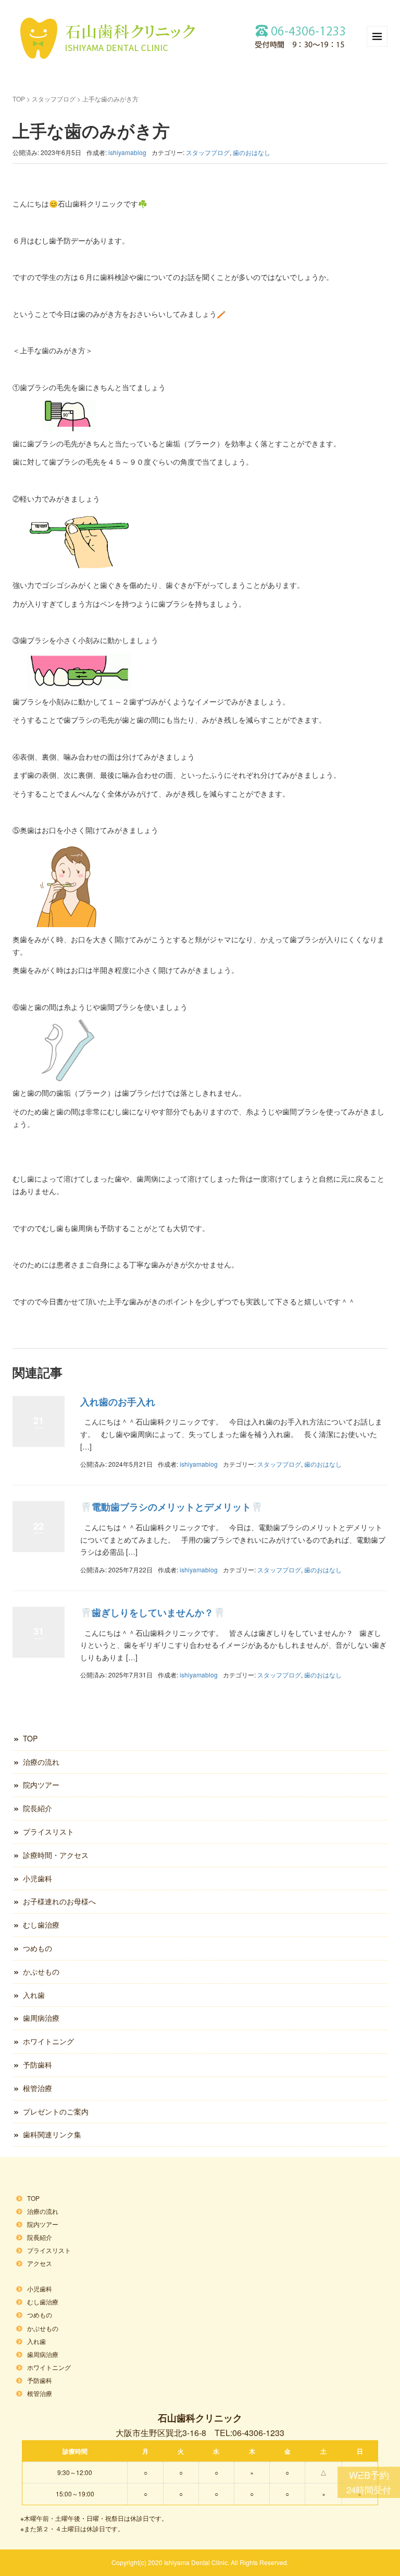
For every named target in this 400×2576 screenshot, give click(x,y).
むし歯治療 (41, 1925)
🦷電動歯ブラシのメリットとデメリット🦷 (171, 1507)
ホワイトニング (48, 2041)
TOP (19, 99)
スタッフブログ (54, 99)
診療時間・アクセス (56, 1855)
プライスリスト (48, 1831)
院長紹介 (37, 1808)
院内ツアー (41, 1785)
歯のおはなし (252, 152)
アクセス (40, 2263)
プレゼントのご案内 (56, 2111)
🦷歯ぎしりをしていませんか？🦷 (153, 1612)
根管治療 (37, 2088)
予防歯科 (37, 2065)
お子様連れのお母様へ (59, 1901)
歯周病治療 (41, 2018)
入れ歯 (34, 1995)
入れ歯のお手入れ (118, 1402)
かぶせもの (41, 1971)
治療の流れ (41, 1762)
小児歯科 (37, 1878)
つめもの (37, 1948)
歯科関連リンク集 (52, 2134)
